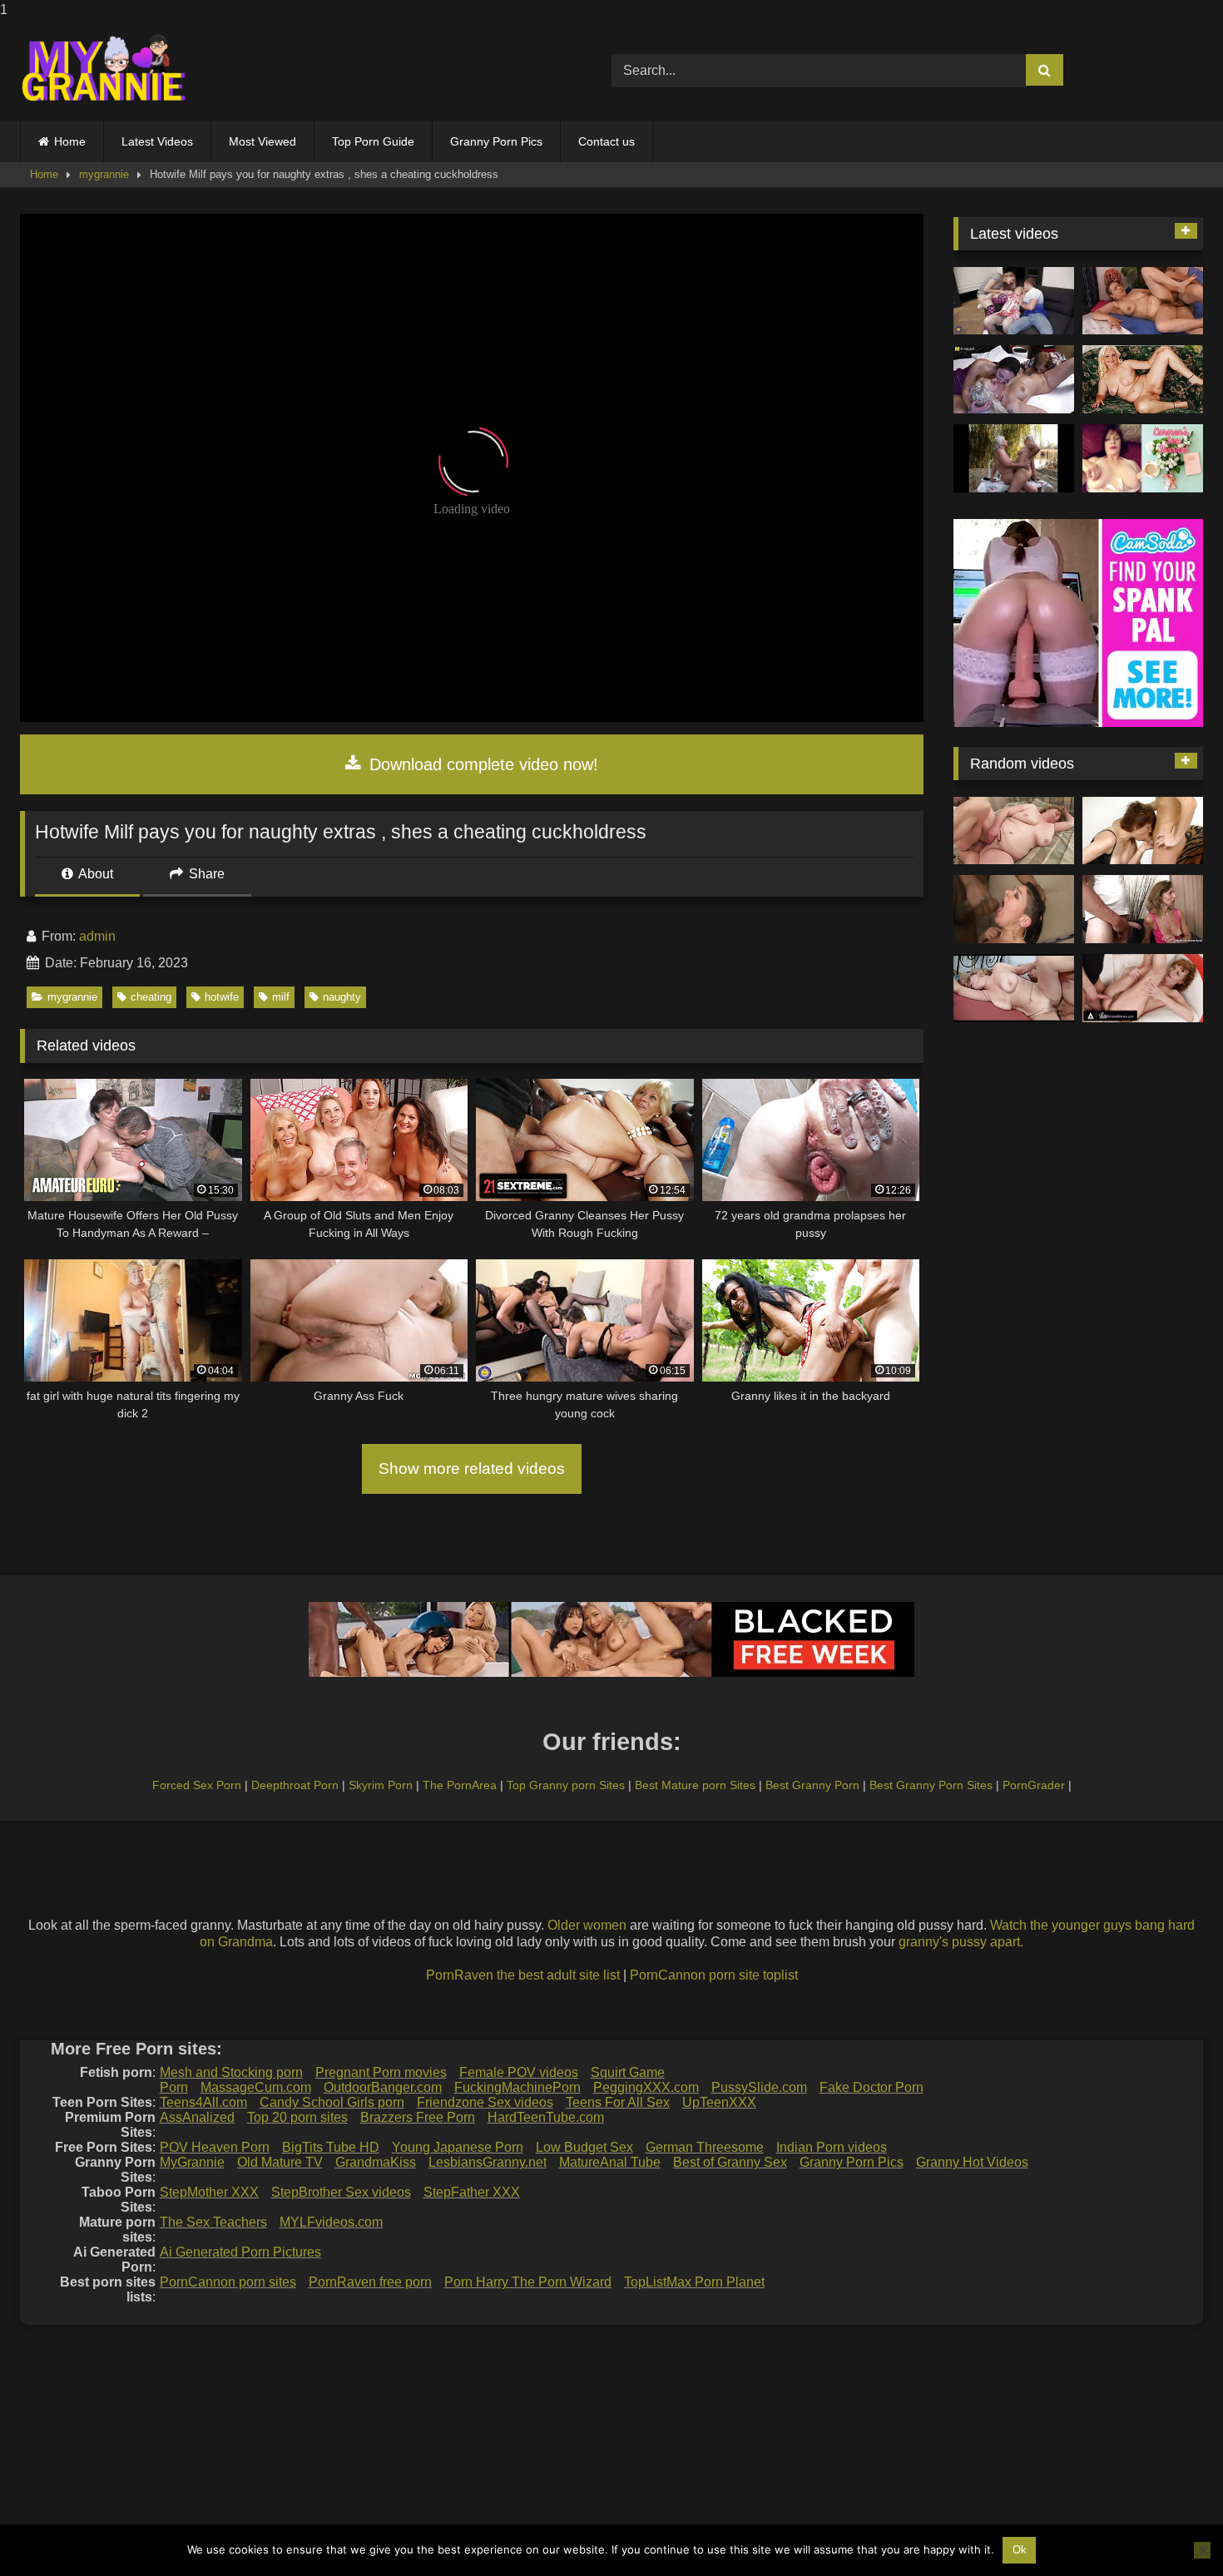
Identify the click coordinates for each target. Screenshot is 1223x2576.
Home (70, 141)
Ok (1020, 2550)
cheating (151, 997)
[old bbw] (1014, 831)
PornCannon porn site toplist (714, 1975)
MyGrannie (192, 2162)
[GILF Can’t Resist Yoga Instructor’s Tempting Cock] (1143, 988)
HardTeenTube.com (546, 2117)
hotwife (222, 997)
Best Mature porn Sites (695, 1785)
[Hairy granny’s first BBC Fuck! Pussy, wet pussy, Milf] (1014, 909)
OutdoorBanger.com (383, 2087)
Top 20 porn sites (297, 2117)
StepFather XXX (472, 2192)
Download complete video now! (481, 764)
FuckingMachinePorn (517, 2087)
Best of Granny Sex (730, 2162)
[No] (1202, 2550)
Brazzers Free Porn (418, 2117)
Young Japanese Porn (458, 2147)
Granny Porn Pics (496, 141)
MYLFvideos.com (331, 2222)
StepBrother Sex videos (341, 2192)
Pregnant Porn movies (381, 2072)
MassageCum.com (256, 2087)
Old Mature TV (280, 2162)
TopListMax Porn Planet (694, 2282)
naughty (342, 997)
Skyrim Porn (381, 1785)
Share (205, 874)
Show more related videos (472, 1468)
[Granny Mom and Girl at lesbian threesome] (1014, 379)
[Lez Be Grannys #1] (1014, 458)
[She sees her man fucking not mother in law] (1143, 909)
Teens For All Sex (618, 2102)
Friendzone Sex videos (485, 2102)
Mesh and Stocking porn (231, 2072)
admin (97, 936)
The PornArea (460, 1785)
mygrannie (104, 174)
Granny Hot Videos (972, 2162)
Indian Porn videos (832, 2147)
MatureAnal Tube (610, 2162)
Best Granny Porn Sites (931, 1785)
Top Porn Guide (373, 141)
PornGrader (1034, 1785)
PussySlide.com (759, 2087)
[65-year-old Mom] (1143, 301)
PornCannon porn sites (228, 2282)
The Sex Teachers (213, 2222)
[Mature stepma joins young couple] (1014, 301)
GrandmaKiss (376, 2162)
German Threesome (705, 2147)
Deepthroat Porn (295, 1785)
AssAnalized (197, 2117)
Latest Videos (157, 141)
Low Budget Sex (584, 2147)
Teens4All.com (203, 2102)
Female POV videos (519, 2072)
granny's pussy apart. (961, 1942)
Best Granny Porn (812, 1785)
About (94, 874)
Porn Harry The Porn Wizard (528, 2282)
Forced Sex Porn (197, 1785)
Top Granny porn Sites (566, 1785)
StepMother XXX (209, 2192)
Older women (587, 1925)
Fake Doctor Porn (871, 2087)
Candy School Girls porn (332, 2102)
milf (281, 997)
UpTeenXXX (719, 2102)
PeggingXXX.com (646, 2087)
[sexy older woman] (1014, 988)
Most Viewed (262, 141)
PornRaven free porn (370, 2282)
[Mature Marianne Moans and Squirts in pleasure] (1143, 379)
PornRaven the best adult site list (523, 1975)
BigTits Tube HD (331, 2147)
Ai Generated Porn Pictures (240, 2252)
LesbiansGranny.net (488, 2162)
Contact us (607, 141)
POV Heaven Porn (215, 2147)
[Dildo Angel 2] (1143, 458)
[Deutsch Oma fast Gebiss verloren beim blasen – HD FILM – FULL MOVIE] (1143, 831)
